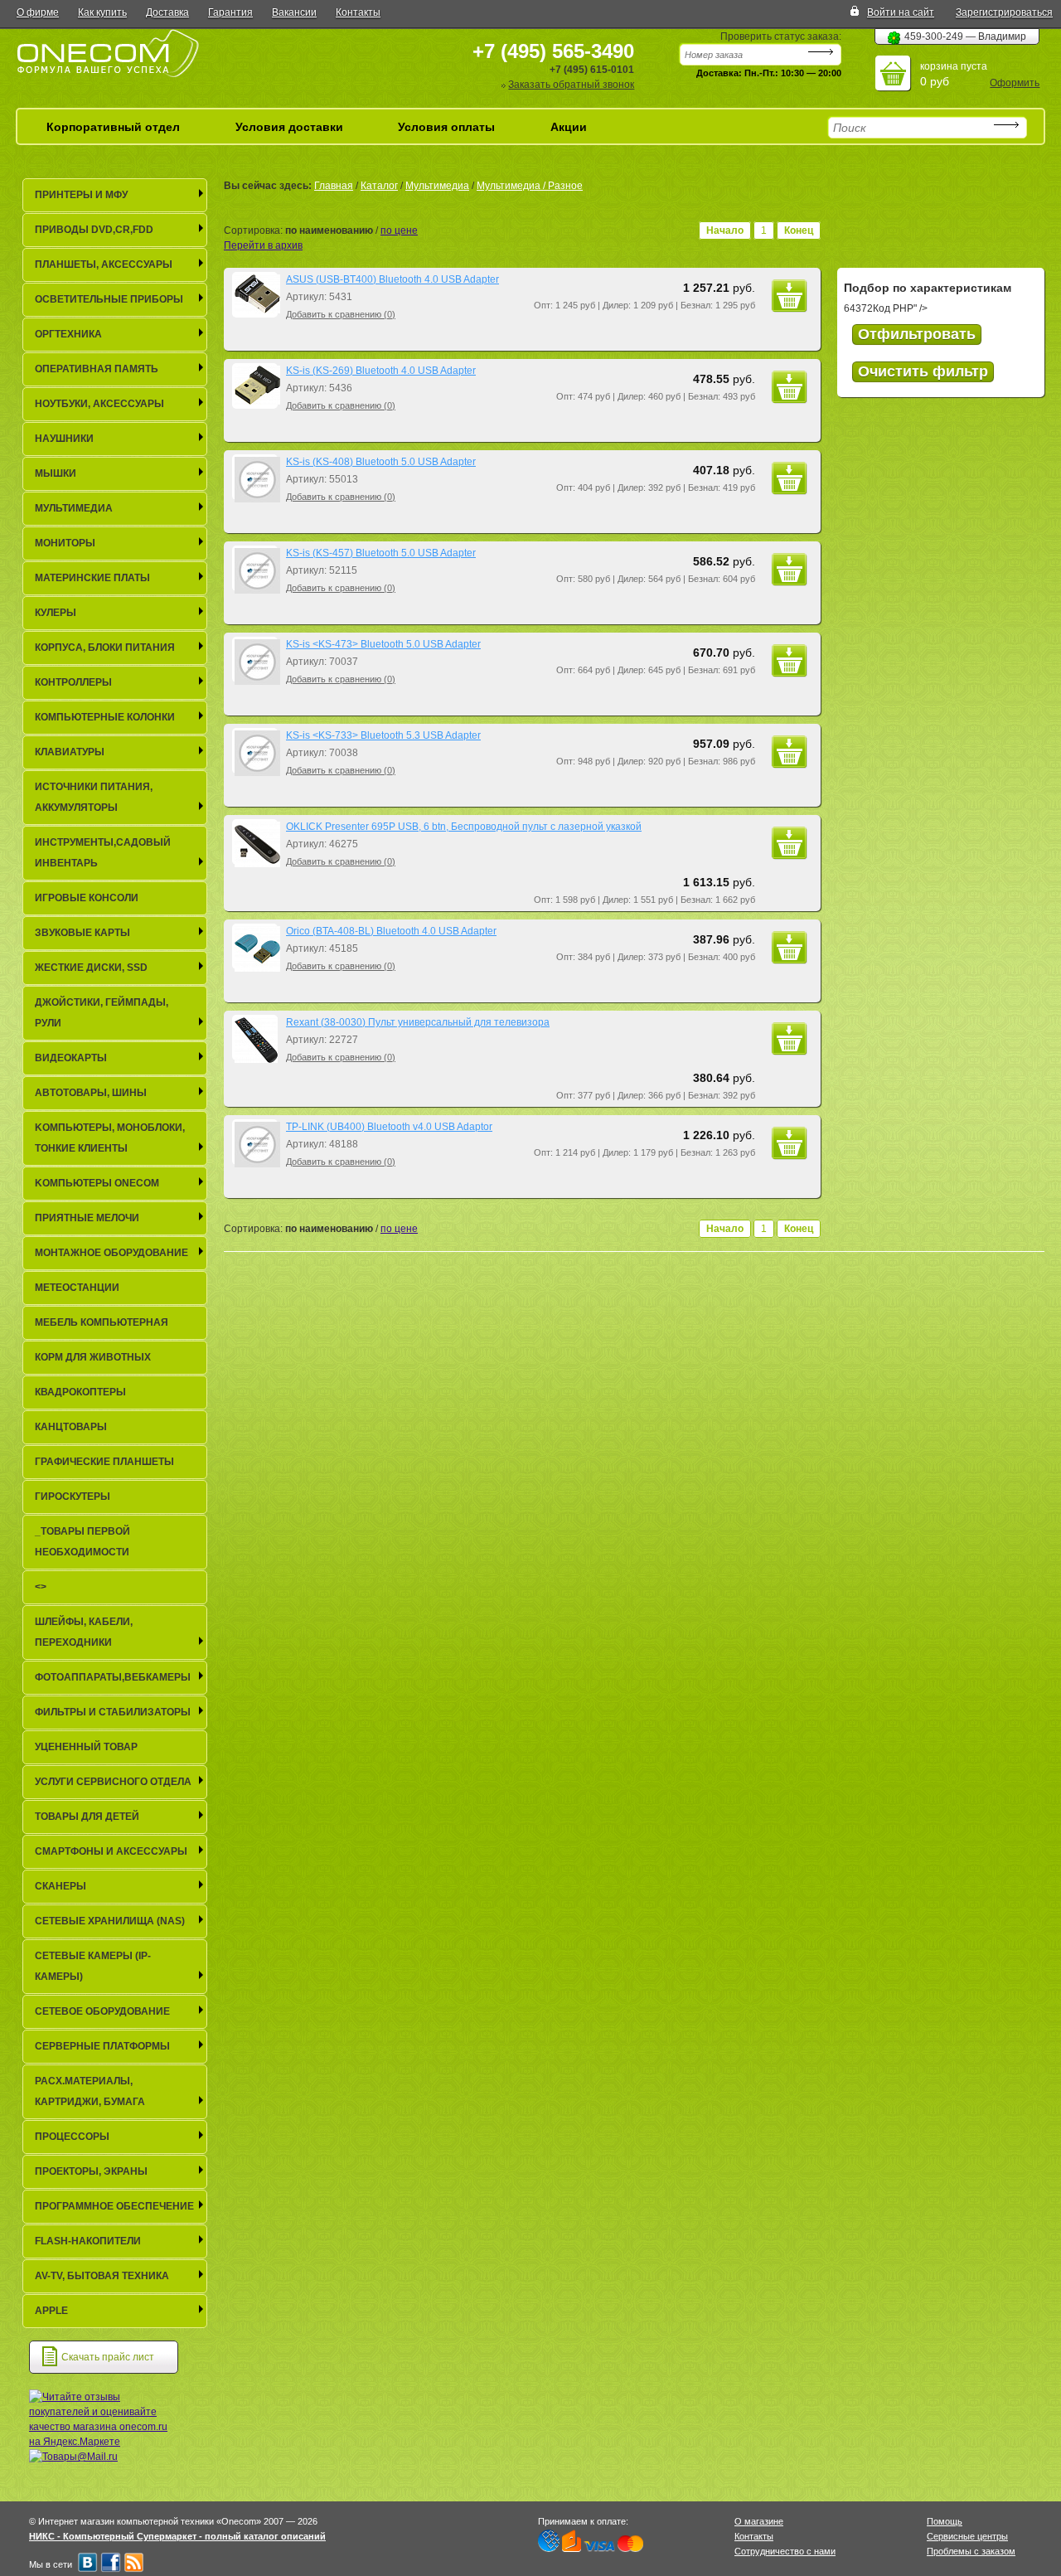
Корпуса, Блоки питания (105, 648)
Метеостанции (77, 1288)
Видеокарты (71, 1058)
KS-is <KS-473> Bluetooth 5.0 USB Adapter (383, 644)
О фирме (38, 12)
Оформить (1015, 83)
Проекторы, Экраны (91, 2171)
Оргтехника (68, 334)
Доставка (167, 12)
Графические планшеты (104, 1462)
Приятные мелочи (87, 1218)
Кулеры (56, 613)
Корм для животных (93, 1357)
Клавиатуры (70, 752)
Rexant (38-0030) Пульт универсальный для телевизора (418, 1022)
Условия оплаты (446, 127)
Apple (51, 2311)
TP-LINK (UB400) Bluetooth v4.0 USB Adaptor (389, 1127)
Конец (799, 230)
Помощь (945, 2521)
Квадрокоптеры (80, 1392)
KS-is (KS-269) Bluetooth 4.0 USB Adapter (381, 371)
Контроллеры (73, 682)
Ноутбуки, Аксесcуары (99, 404)
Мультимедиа (437, 186)
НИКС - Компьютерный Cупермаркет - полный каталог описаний (177, 2536)
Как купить (102, 12)
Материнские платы (92, 578)
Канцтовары (71, 1427)
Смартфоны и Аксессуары (111, 1851)
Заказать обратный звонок (571, 85)
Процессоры (72, 2137)
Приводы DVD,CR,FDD (94, 230)
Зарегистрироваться (1004, 12)
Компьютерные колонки (105, 717)
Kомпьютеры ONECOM (97, 1183)
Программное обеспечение (114, 2206)
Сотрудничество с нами (785, 2551)
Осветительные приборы (109, 299)
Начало (725, 230)
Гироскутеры (73, 1497)
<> (41, 1587)
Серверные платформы (102, 2046)
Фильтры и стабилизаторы (113, 1712)
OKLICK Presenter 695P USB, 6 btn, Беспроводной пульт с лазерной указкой (464, 827)
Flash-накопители (88, 2241)
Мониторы (65, 543)
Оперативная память (97, 369)
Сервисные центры (967, 2536)
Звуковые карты (82, 933)
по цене (399, 230)
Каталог (379, 186)
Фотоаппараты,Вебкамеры (113, 1677)
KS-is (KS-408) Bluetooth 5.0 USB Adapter (381, 462)
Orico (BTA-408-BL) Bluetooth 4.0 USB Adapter (391, 931)
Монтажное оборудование (111, 1253)
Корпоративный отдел (113, 127)
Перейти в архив (263, 245)
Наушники (64, 439)
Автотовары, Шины (91, 1093)
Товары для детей (87, 1817)
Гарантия (230, 12)
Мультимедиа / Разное (530, 186)
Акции (569, 127)
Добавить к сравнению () (341, 314)
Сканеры (61, 1886)
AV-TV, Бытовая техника (102, 2276)
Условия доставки (289, 127)
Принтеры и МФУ (81, 195)
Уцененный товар (86, 1747)
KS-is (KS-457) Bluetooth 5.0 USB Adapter (381, 553)
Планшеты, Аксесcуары (104, 264)
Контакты (358, 12)
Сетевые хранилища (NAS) (110, 1921)
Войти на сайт (901, 12)
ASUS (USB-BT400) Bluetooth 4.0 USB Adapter (392, 279)
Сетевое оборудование (102, 2011)
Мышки (56, 473)
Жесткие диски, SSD (91, 968)
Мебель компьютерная (102, 1322)
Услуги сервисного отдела (113, 1782)
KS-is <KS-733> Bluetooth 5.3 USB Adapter (383, 735)
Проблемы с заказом (971, 2551)
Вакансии (294, 12)
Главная (334, 186)
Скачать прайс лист (108, 2357)
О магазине (759, 2521)
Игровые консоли (87, 898)
